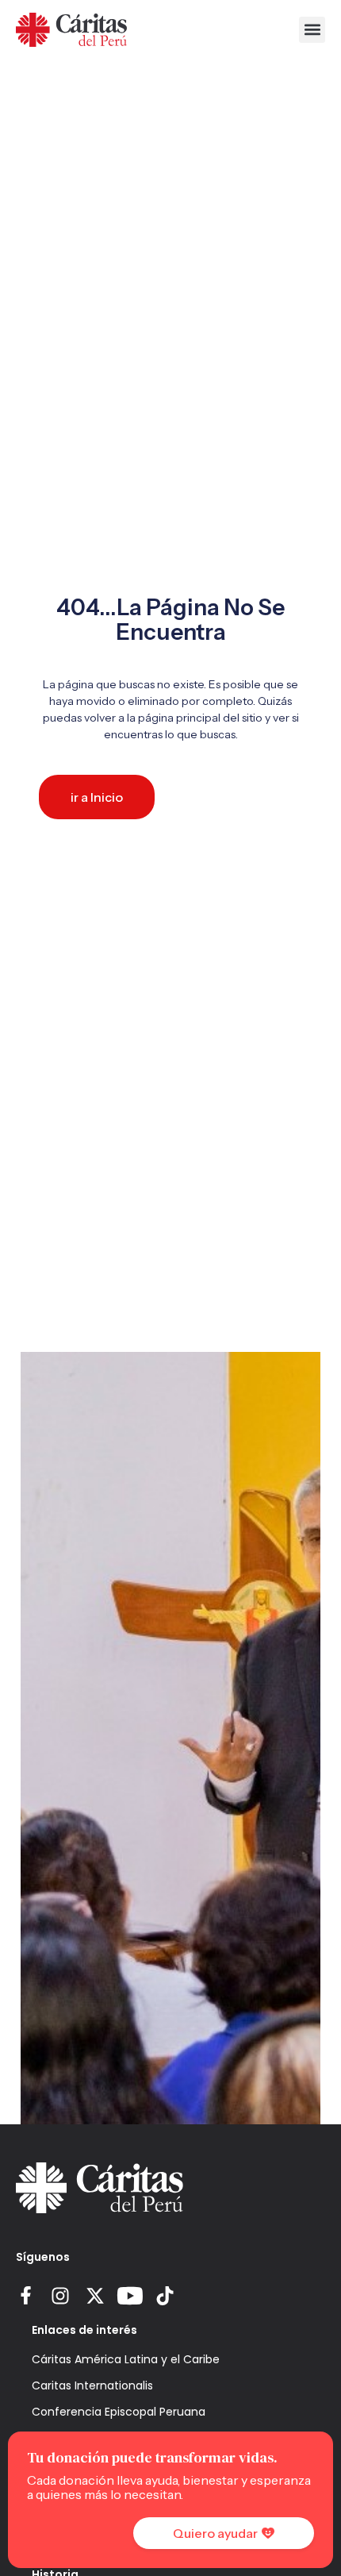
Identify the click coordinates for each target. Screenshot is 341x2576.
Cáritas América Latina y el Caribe (126, 2359)
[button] (312, 30)
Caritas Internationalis (92, 2385)
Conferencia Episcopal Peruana (119, 2412)
